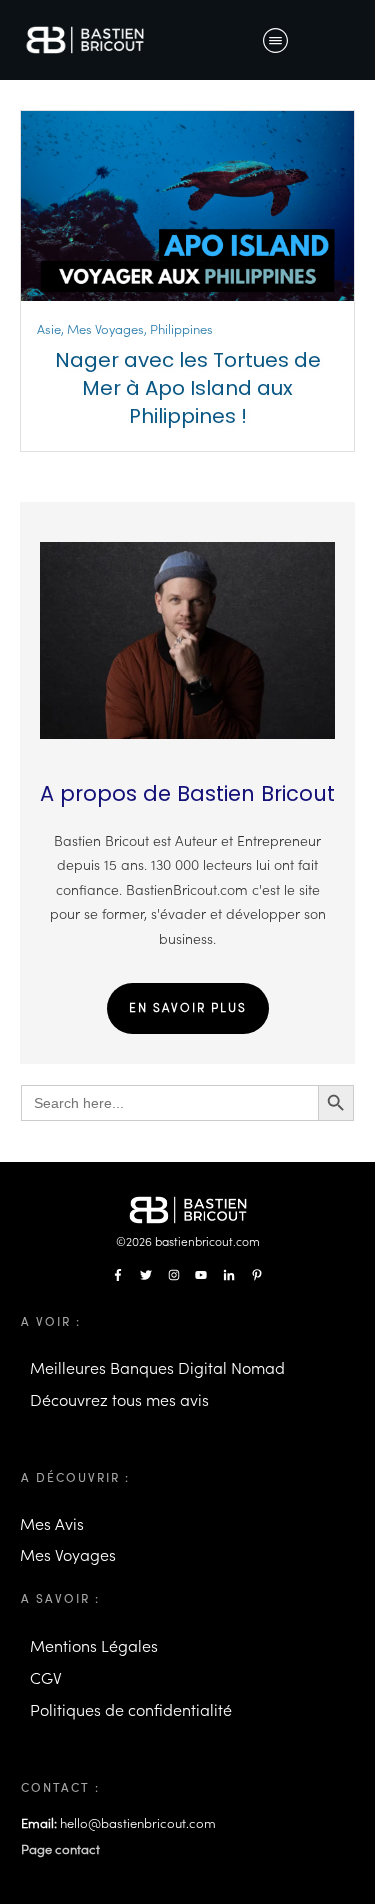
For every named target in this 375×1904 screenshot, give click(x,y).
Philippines (181, 329)
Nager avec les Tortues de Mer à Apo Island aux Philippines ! (188, 388)
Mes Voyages (105, 329)
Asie (49, 329)
